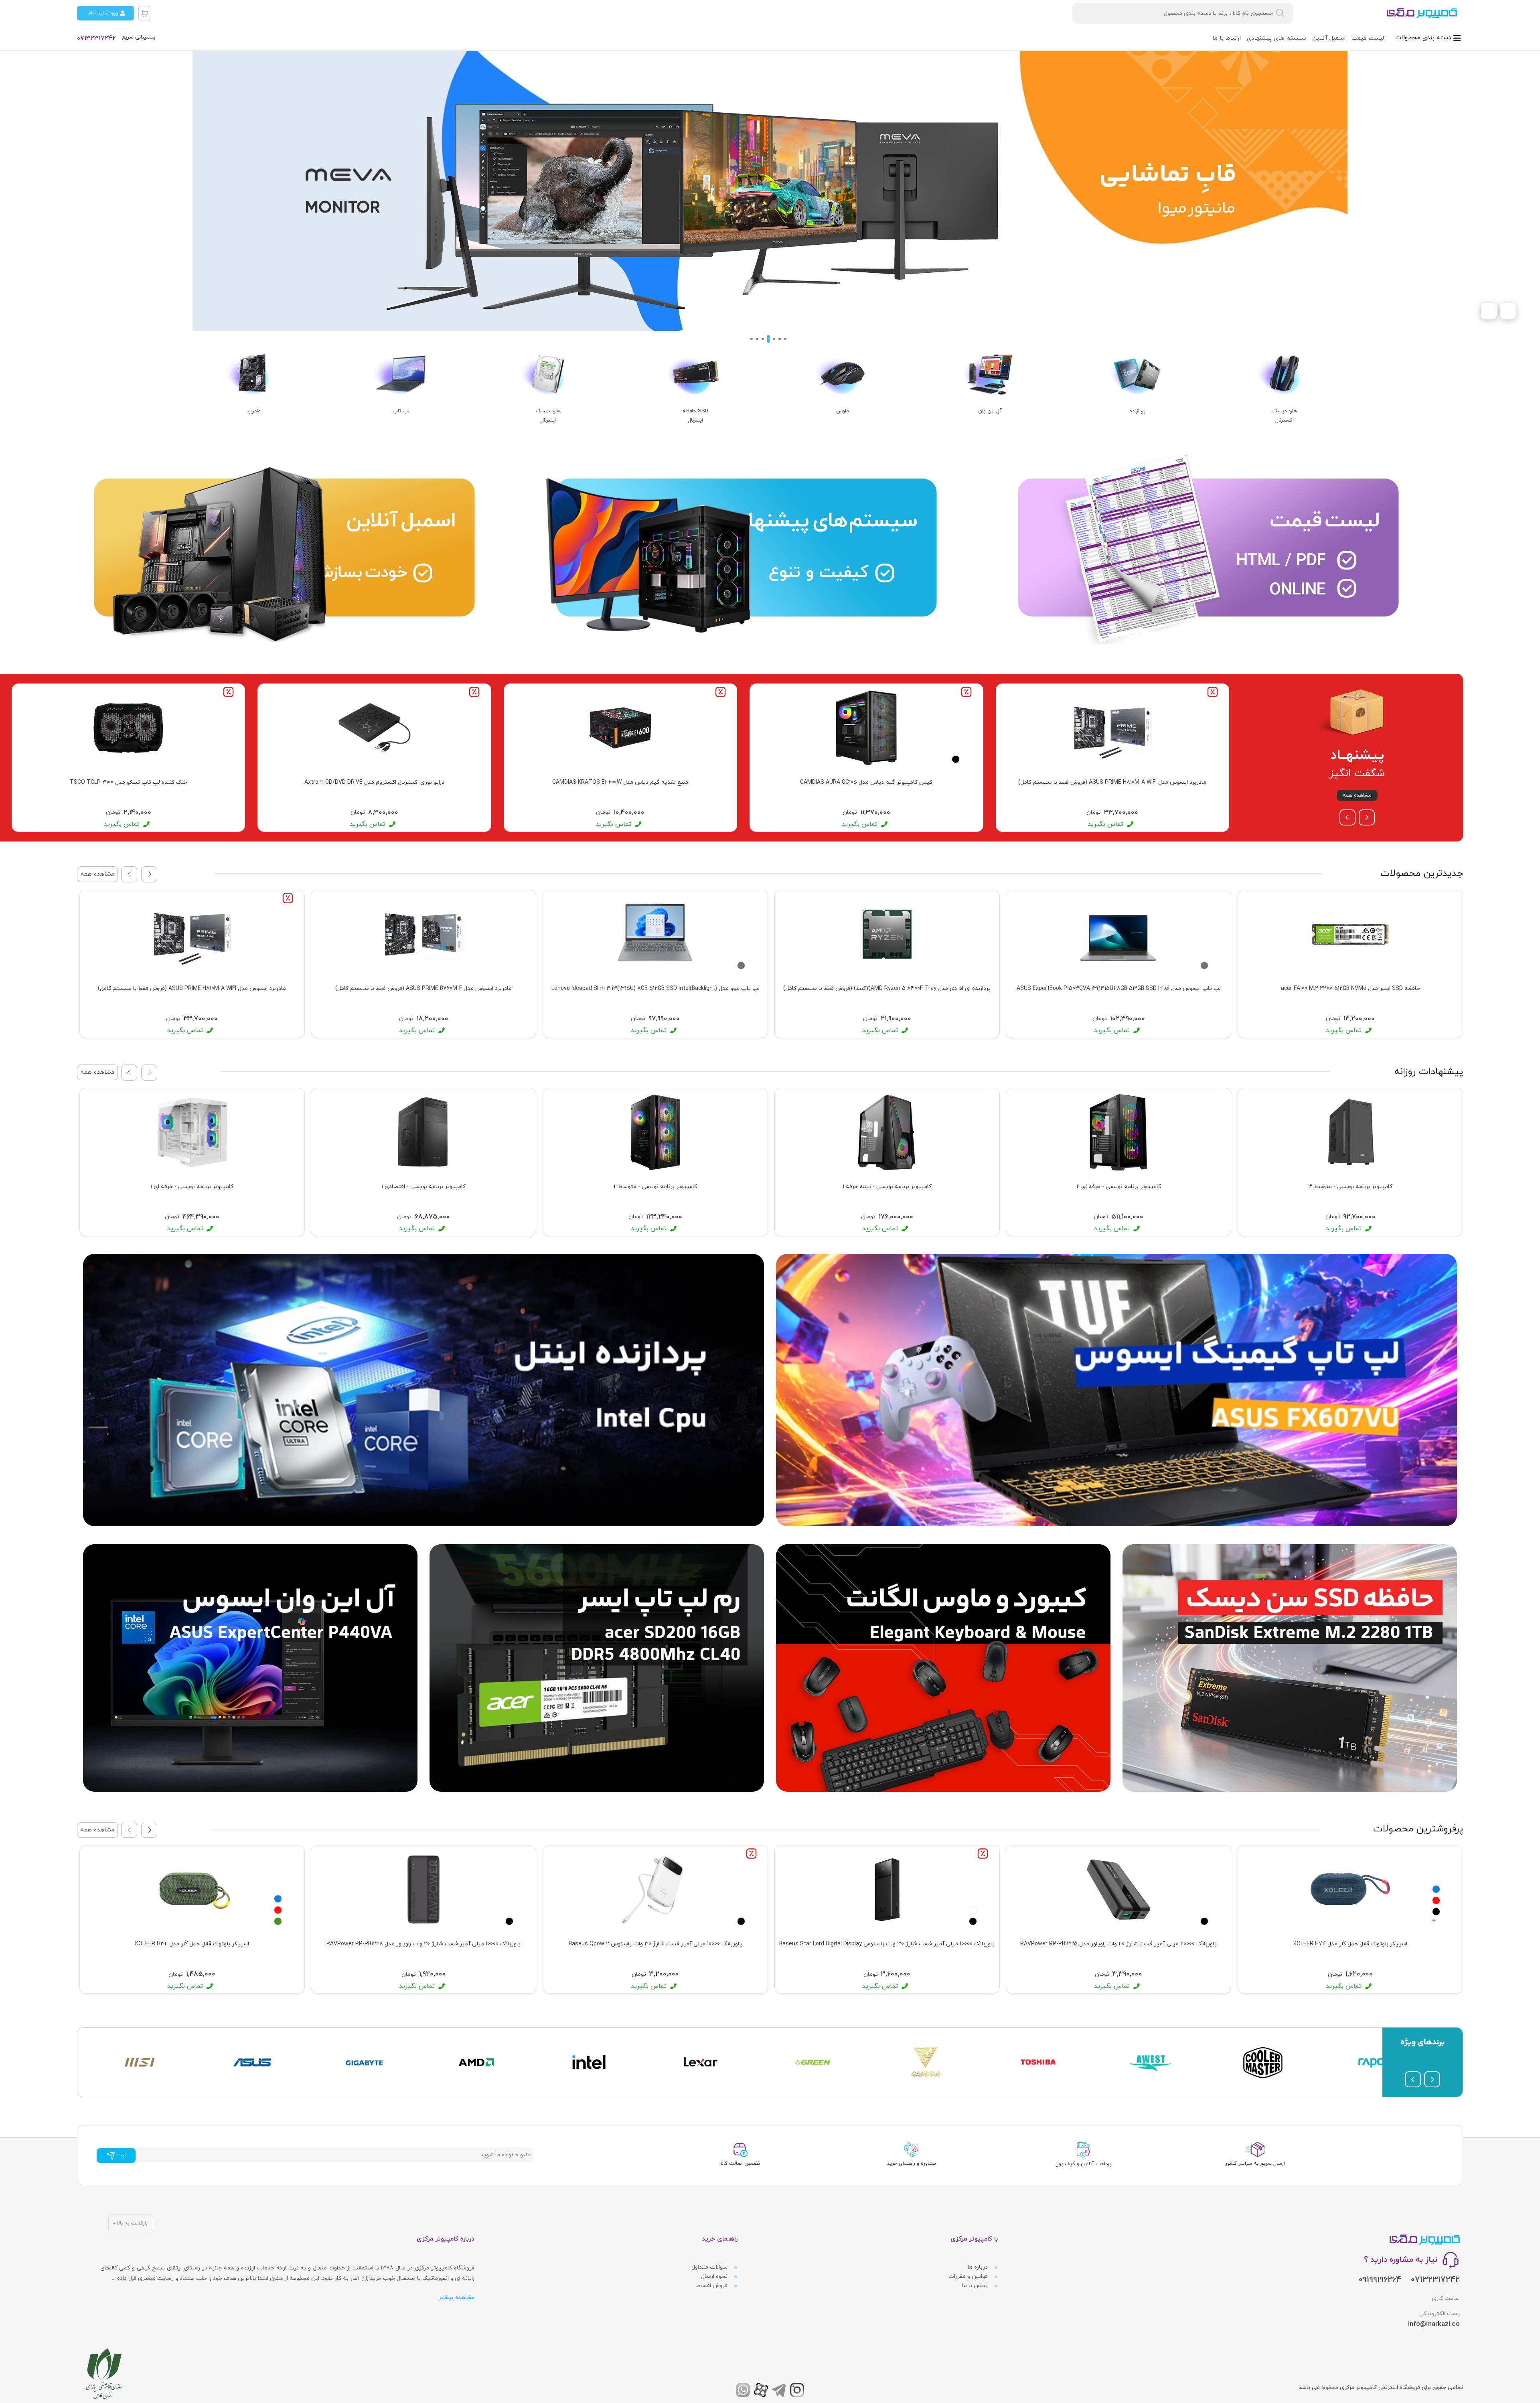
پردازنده (1137, 411)
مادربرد (254, 411)
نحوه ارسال (715, 2276)
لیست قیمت (1368, 38)
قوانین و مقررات (969, 2276)
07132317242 (96, 39)
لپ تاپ (401, 411)
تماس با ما (976, 2286)
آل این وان (990, 411)
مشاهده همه (1357, 795)
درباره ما (979, 2267)
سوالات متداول (710, 2267)
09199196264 (1380, 2280)
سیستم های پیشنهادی (1277, 38)
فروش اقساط (713, 2286)
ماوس (843, 411)
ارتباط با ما (1227, 38)
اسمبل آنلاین (1329, 38)
